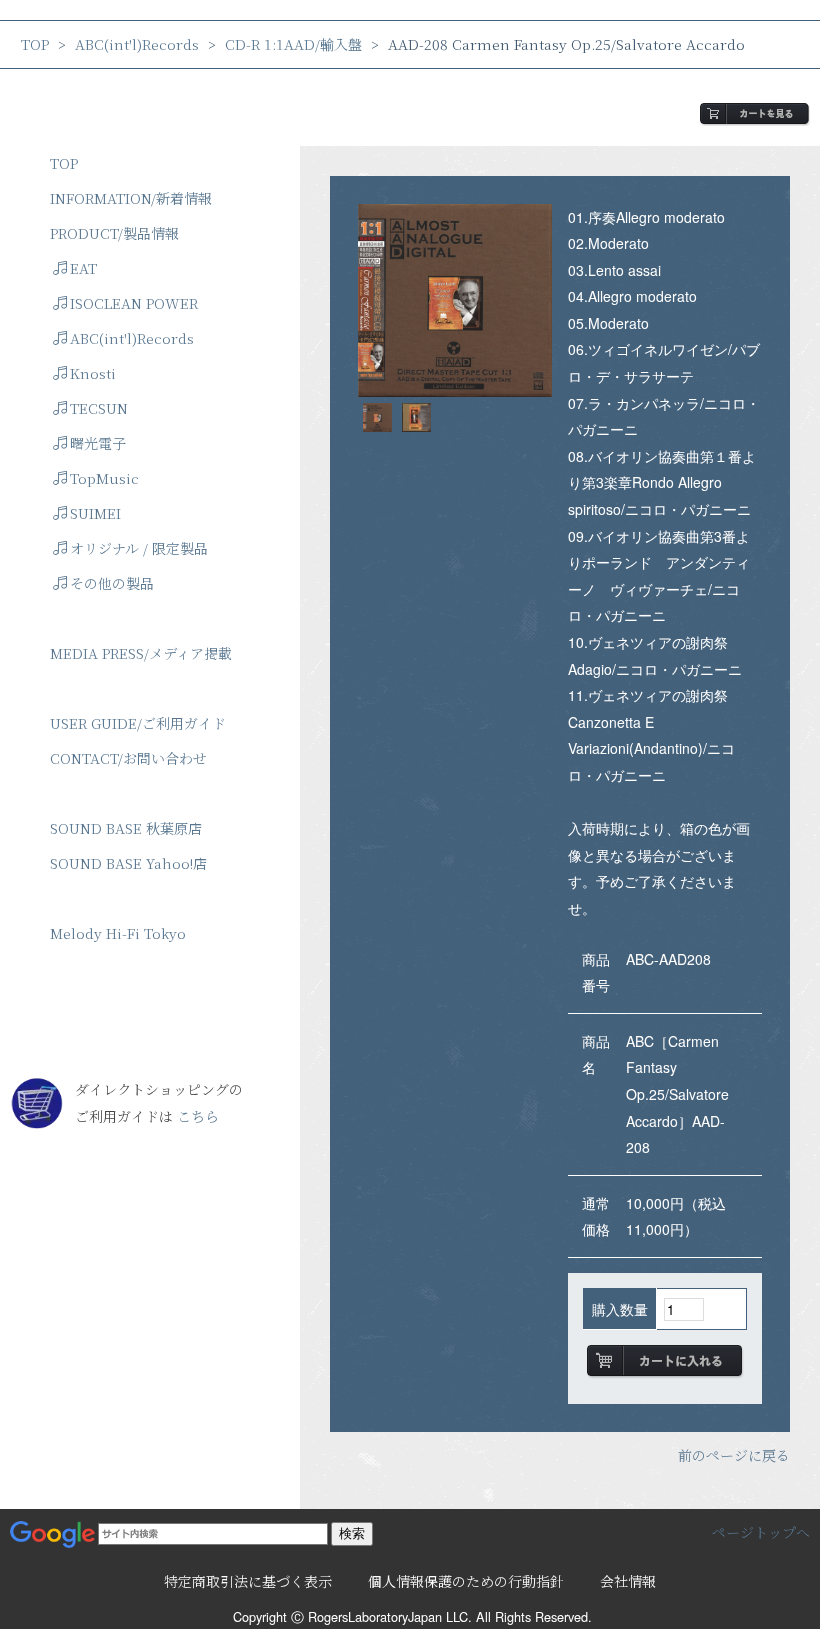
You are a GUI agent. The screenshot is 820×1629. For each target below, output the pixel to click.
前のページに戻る (734, 1455)
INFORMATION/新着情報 (131, 198)
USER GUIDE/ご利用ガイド (138, 723)
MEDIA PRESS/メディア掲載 (141, 653)
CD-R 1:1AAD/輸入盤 (293, 44)
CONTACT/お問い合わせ (128, 758)
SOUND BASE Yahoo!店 (128, 863)
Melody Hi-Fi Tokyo (118, 933)
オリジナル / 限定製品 (139, 548)
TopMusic (104, 478)
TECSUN (99, 408)
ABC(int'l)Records (137, 44)
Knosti (93, 373)
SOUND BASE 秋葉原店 (126, 828)
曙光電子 (98, 443)
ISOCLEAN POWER (134, 303)
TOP (35, 44)
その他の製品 (112, 583)
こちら (198, 1116)
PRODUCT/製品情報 (114, 233)
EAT (83, 268)
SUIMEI (95, 513)
